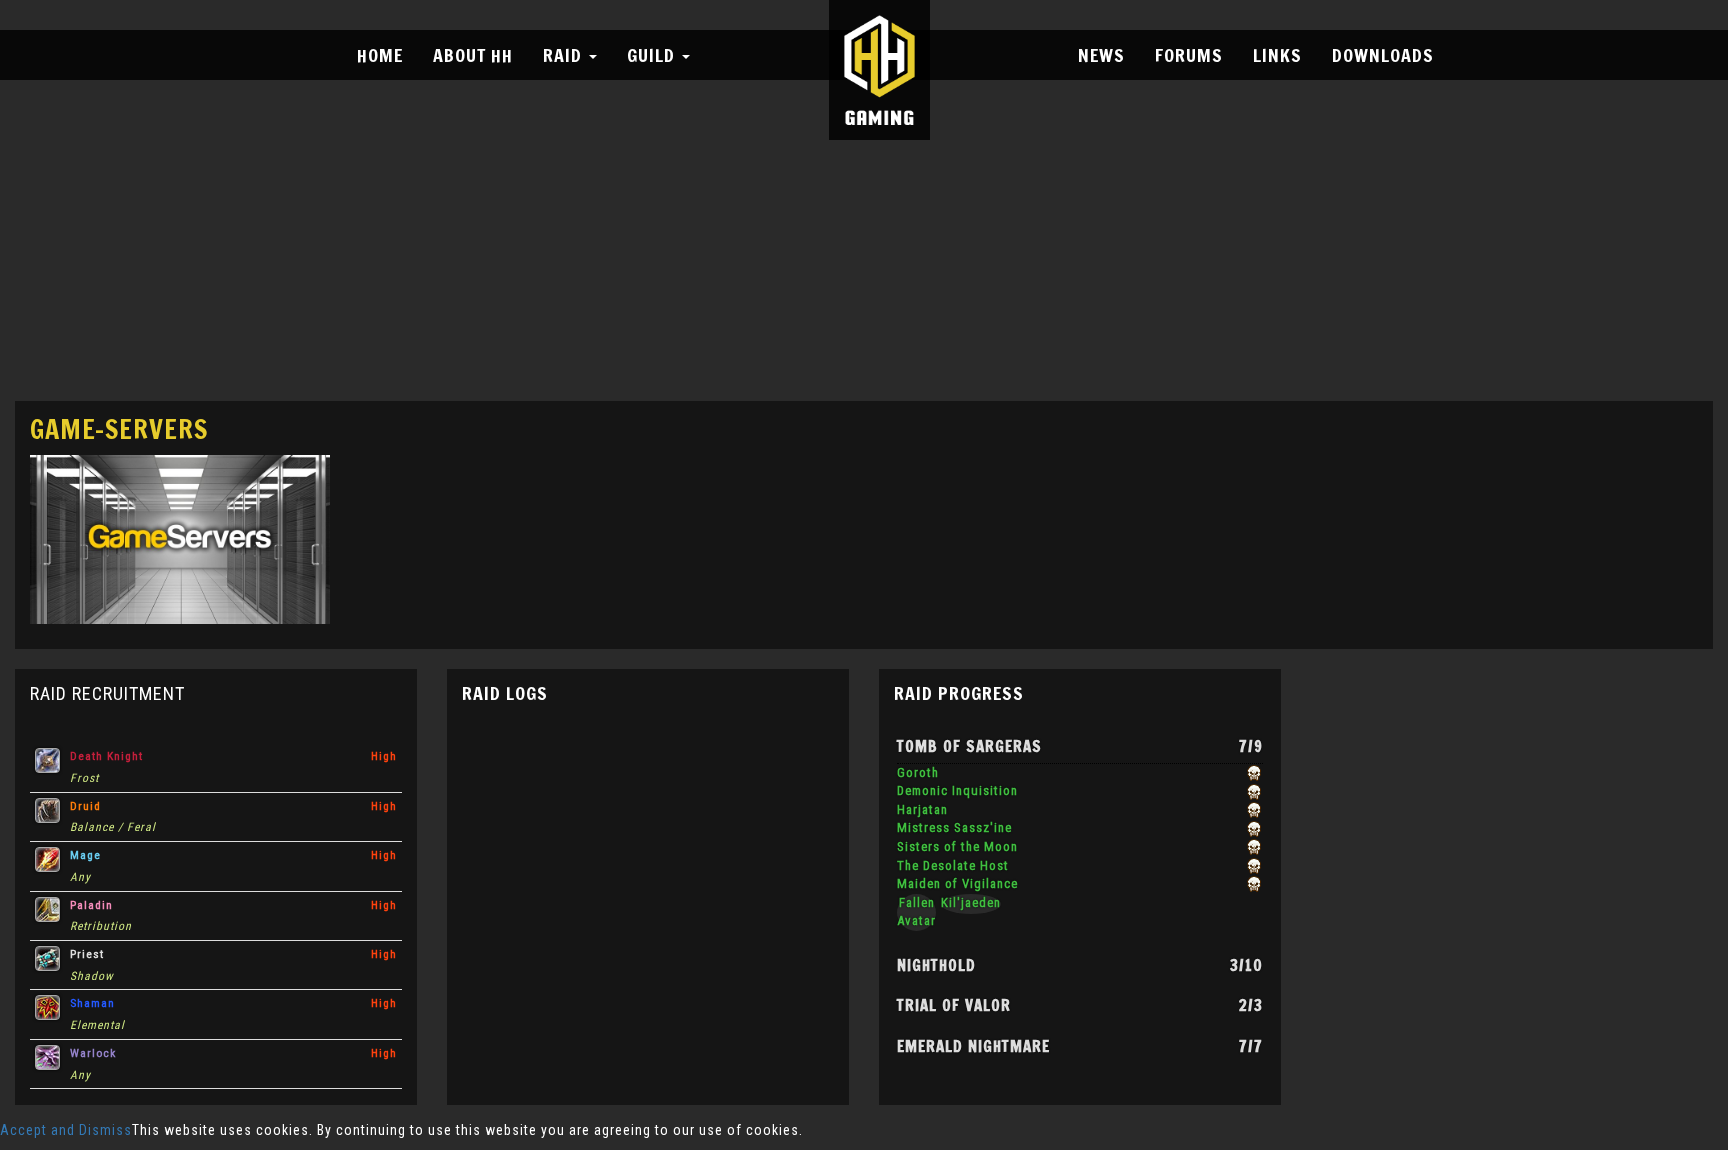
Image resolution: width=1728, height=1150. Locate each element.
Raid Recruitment (107, 693)
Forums (1189, 55)
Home (380, 55)
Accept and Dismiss (66, 1130)
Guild (653, 55)
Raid (565, 55)
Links (1277, 55)
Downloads (1383, 55)
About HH (473, 55)
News (1101, 55)
